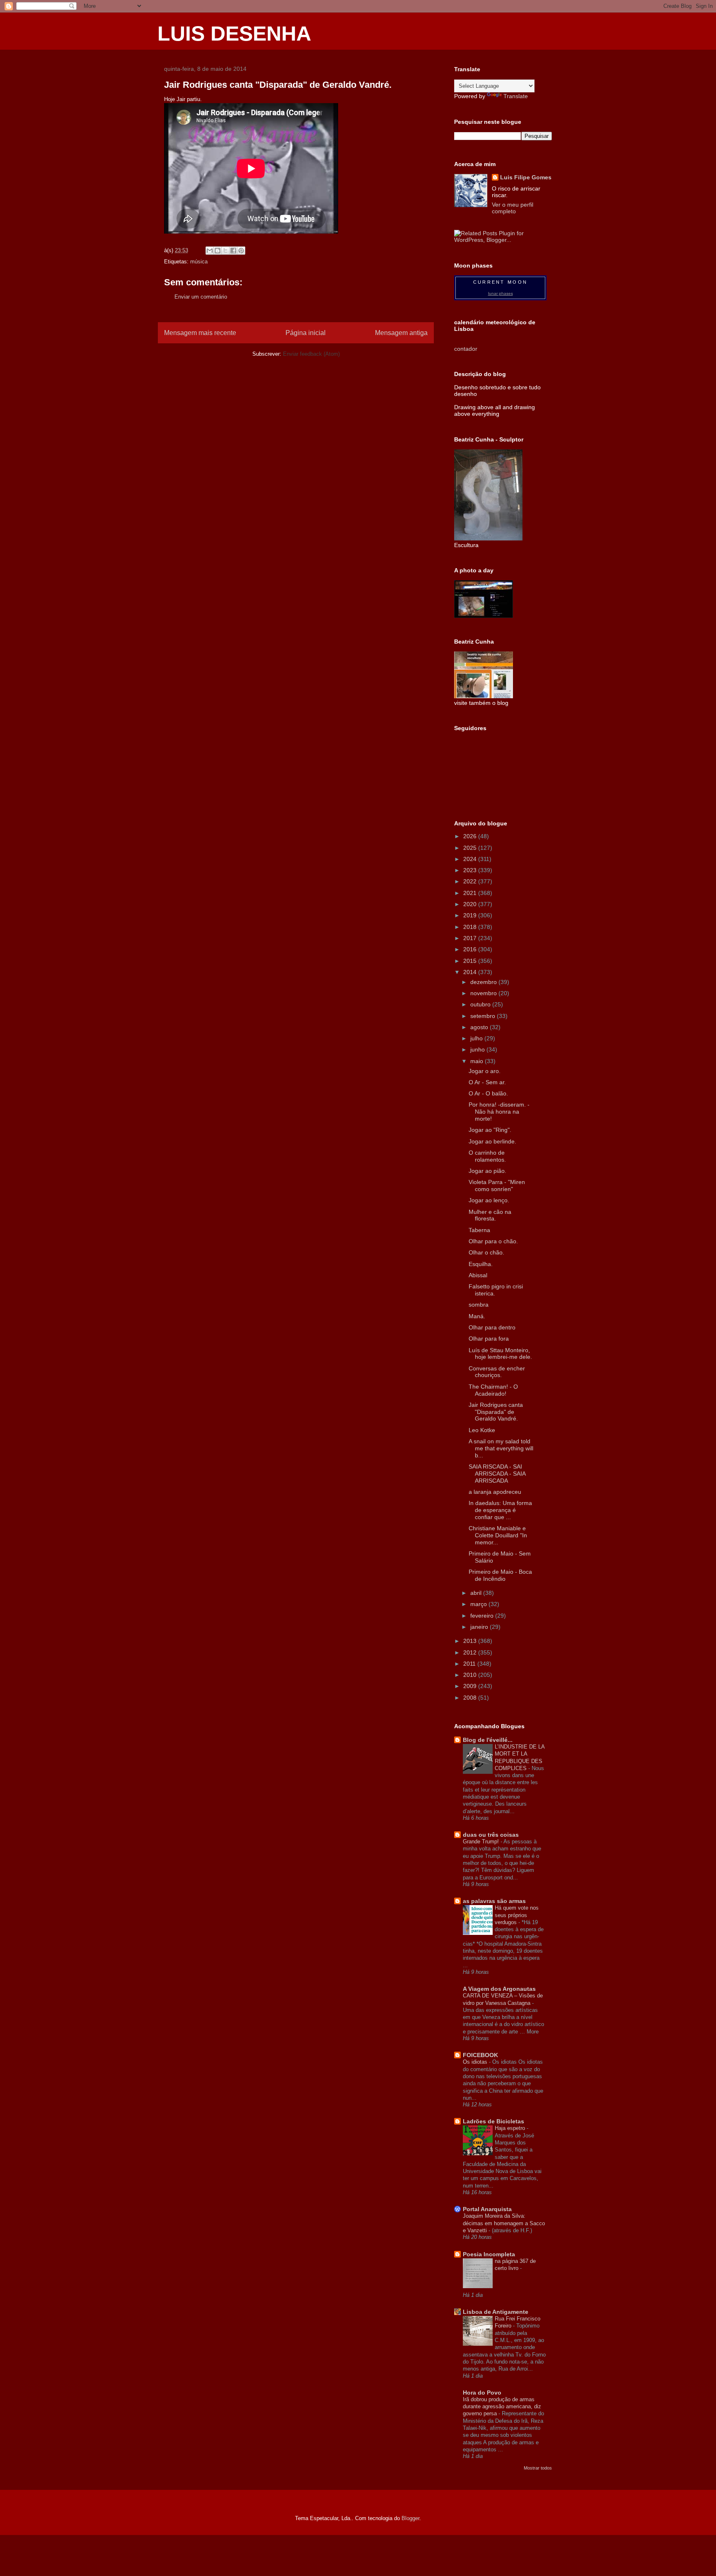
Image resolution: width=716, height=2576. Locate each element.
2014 (471, 972)
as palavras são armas (494, 1901)
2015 (471, 961)
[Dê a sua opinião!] (218, 251)
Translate (516, 96)
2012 (471, 1652)
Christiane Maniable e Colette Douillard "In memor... (498, 1535)
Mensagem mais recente (200, 333)
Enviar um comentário (201, 297)
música (199, 262)
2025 (471, 848)
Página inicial (306, 333)
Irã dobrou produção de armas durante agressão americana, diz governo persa (502, 2407)
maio (478, 1061)
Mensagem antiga (401, 333)
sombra (479, 1305)
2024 (471, 859)
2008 (471, 1698)
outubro (481, 1004)
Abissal (478, 1275)
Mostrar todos (538, 2468)
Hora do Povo (482, 2393)
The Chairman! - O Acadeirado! (493, 1390)
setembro (484, 1016)
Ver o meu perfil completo (513, 208)
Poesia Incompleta (489, 2254)
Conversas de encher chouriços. (497, 1372)
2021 (471, 893)
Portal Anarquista (487, 2209)
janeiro (480, 1627)
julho (477, 1038)
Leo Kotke (482, 1430)
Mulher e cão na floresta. (490, 1215)
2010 (471, 1675)
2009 (471, 1686)
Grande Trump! (482, 1842)
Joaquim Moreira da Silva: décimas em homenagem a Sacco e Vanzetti (504, 2223)
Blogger (410, 2518)
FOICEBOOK (480, 2055)
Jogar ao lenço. (489, 1200)
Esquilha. (481, 1264)
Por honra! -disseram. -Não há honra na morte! (499, 1112)
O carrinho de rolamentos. (487, 1156)
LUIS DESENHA (234, 34)
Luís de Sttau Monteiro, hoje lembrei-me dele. (500, 1354)
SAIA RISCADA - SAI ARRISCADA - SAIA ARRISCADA (497, 1474)
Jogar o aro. (485, 1071)
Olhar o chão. (486, 1252)
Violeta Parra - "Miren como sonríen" (497, 1185)
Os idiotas (476, 2062)
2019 (471, 915)
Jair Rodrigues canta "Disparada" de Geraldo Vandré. (496, 1412)
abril (477, 1593)
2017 (471, 938)
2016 (471, 949)
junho (478, 1049)
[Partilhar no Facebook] (233, 251)
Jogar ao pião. (487, 1171)
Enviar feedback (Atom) (311, 354)
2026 (471, 836)
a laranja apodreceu (495, 1492)
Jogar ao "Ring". (490, 1130)
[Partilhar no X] (225, 251)
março (479, 1604)
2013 (471, 1641)
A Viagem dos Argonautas (499, 1989)
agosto (480, 1027)
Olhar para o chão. (493, 1241)
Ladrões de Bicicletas (493, 2121)
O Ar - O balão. (488, 1093)
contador (466, 349)
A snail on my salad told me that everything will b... (501, 1448)
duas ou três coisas (491, 1835)
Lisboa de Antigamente (496, 2312)
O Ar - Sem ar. (487, 1082)
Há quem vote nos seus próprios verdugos (517, 1915)
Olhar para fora (489, 1339)
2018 (471, 927)
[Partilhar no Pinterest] (241, 251)
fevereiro (483, 1616)
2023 (471, 870)
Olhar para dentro (492, 1327)
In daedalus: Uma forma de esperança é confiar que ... (500, 1510)
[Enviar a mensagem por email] (210, 251)
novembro (484, 993)
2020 (471, 904)
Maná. (477, 1316)
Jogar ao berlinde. (492, 1141)
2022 (471, 881)
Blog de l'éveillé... (488, 1740)
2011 (470, 1664)
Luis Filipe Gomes (526, 177)
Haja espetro (511, 2128)
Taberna (479, 1230)
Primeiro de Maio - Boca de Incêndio (500, 1575)
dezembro (484, 982)
